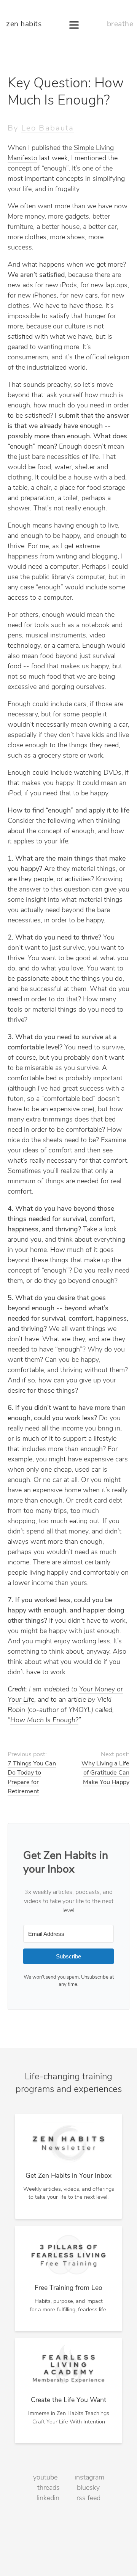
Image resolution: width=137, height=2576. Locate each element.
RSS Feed (88, 2499)
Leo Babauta (48, 128)
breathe (120, 25)
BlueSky (88, 2488)
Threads (49, 2488)
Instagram (89, 2478)
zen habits (24, 25)
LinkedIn (48, 2499)
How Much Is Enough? (44, 1721)
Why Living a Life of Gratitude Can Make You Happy (105, 1773)
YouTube (45, 2478)
